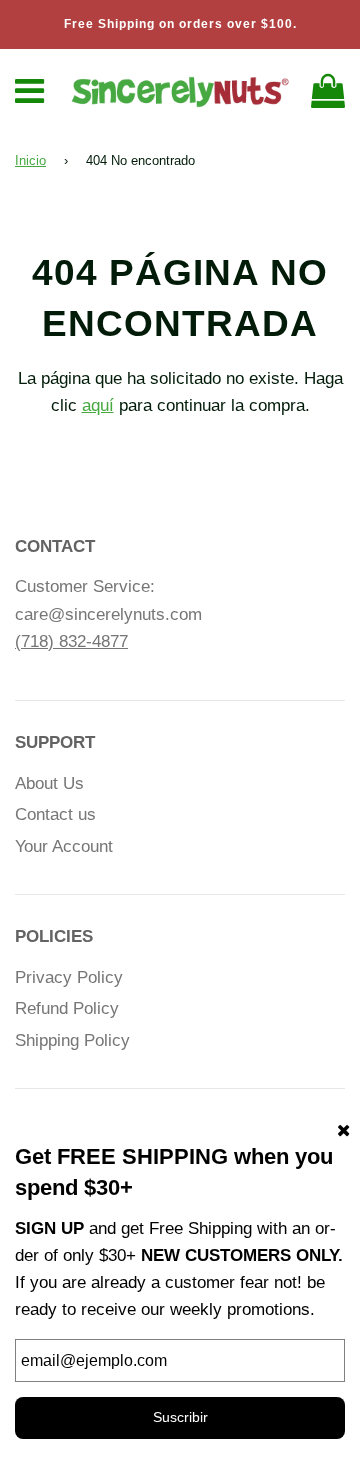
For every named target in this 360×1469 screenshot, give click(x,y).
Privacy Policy (69, 977)
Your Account (64, 846)
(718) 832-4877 (71, 641)
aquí (98, 405)
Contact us (55, 814)
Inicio (30, 160)
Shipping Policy (72, 1040)
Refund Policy (67, 1008)
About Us (49, 783)
